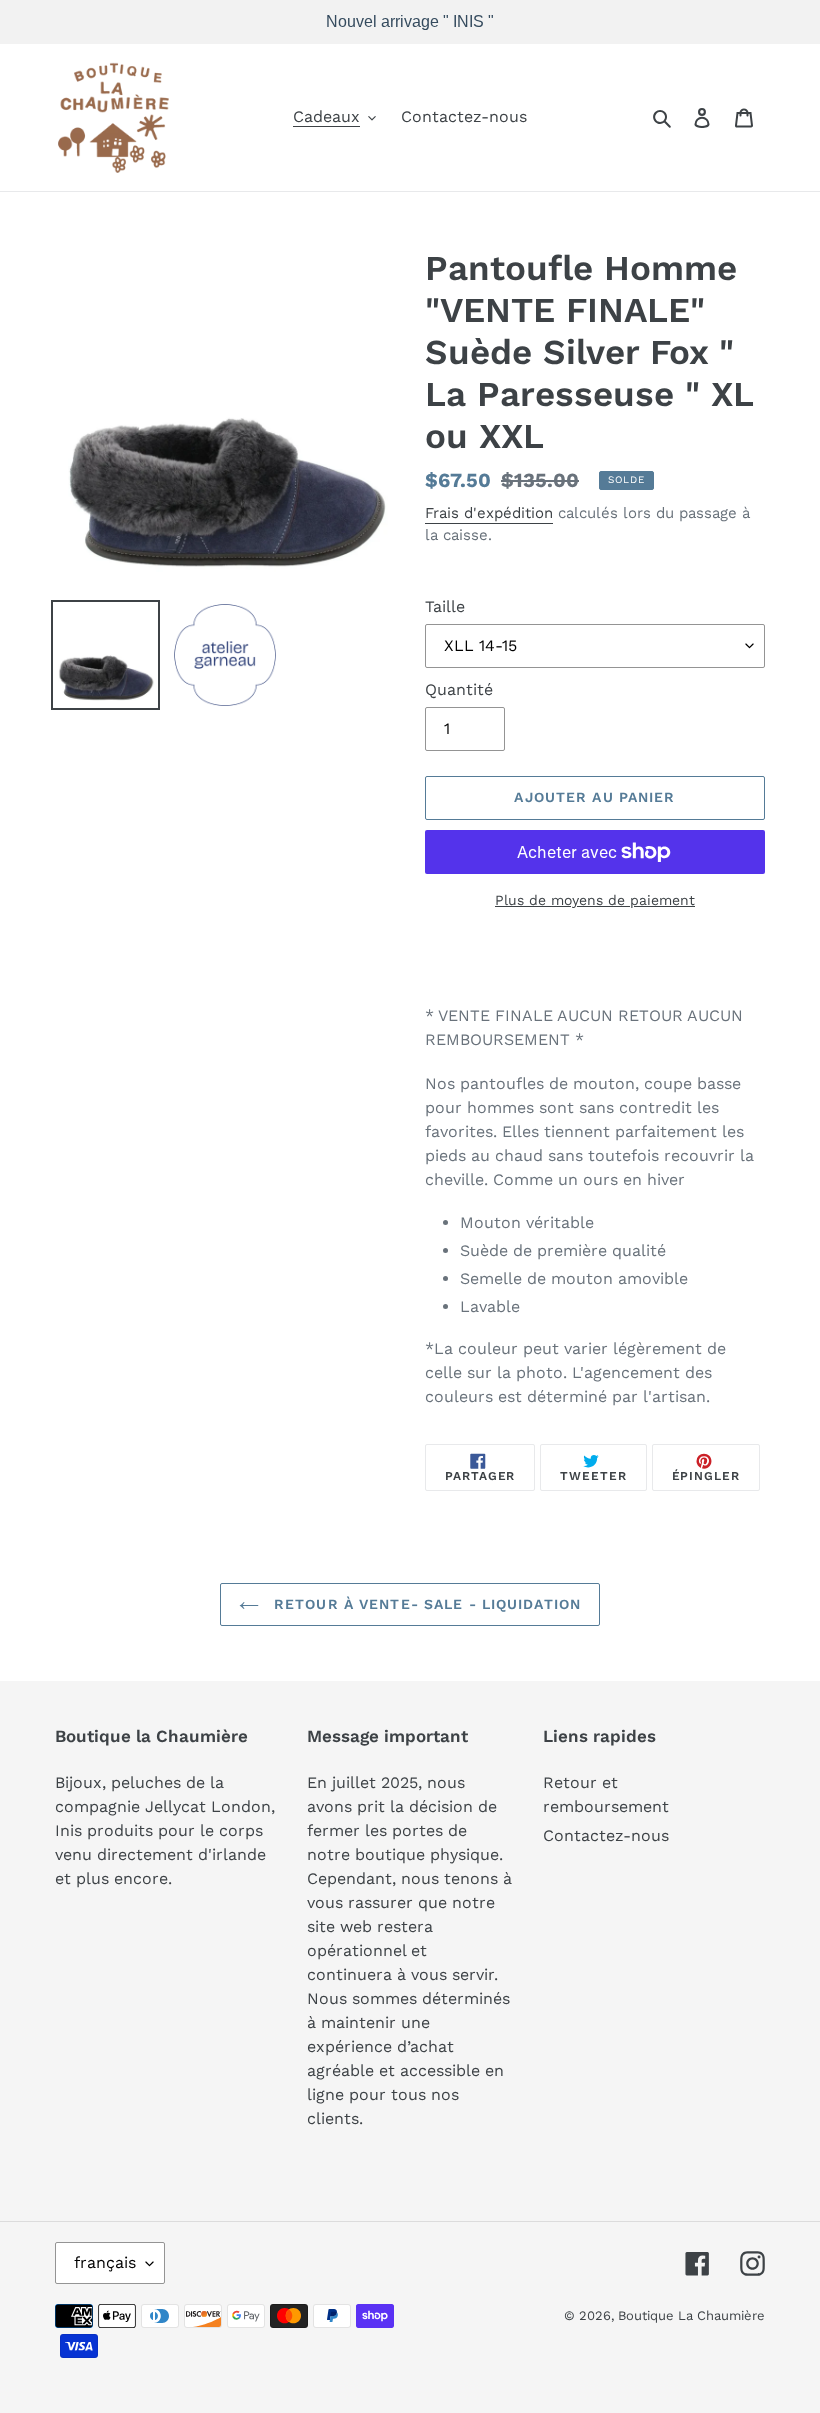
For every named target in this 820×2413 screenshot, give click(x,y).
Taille (445, 606)
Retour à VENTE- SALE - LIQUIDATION (425, 1604)
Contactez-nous (606, 1835)
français (105, 2262)
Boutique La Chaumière (691, 2315)
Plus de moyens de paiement (595, 900)
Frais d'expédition (489, 513)
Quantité (459, 689)
